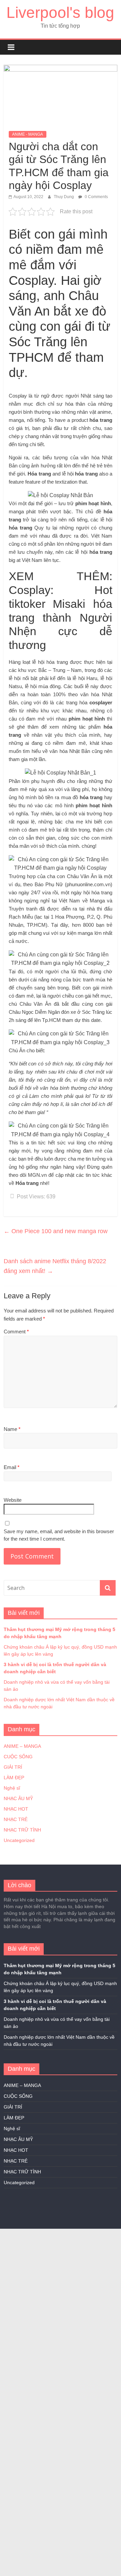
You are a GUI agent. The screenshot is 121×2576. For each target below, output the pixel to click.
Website (13, 1500)
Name (12, 1429)
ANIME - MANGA (28, 134)
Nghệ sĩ (12, 1788)
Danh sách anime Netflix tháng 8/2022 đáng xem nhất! (55, 1266)
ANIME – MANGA (22, 1746)
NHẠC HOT (16, 1809)
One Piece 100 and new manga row (56, 1231)
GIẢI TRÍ (13, 1767)
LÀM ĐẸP (14, 1778)
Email (12, 1467)
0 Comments (96, 197)
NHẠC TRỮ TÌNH (22, 1830)
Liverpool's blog (60, 12)
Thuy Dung (64, 197)
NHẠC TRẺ (16, 1819)
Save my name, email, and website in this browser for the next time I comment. (59, 1535)
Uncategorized (19, 1840)
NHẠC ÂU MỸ (18, 1798)
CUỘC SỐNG (18, 1757)
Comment (16, 1332)
